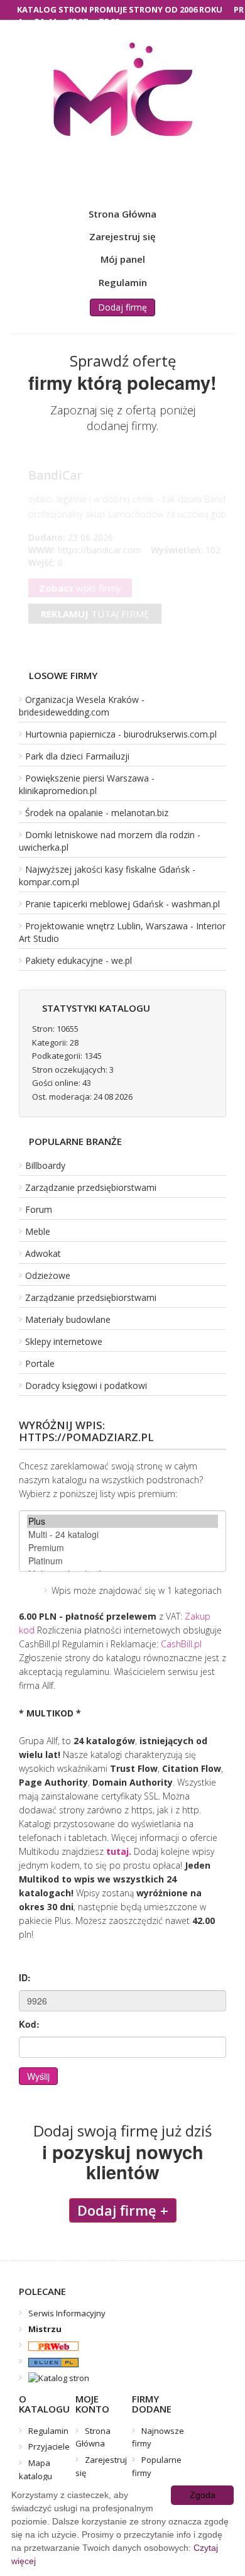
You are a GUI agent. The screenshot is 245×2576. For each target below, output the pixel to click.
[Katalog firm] (49, 2362)
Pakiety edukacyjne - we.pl (79, 960)
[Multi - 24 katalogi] (122, 1534)
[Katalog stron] (49, 2345)
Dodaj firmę (122, 307)
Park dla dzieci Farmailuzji (77, 756)
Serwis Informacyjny (67, 2313)
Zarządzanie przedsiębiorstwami (91, 1187)
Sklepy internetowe (64, 1341)
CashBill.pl (181, 1644)
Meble (38, 1231)
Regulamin (123, 282)
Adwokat (43, 1253)
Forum (39, 1209)
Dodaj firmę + (123, 2210)
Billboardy (45, 1165)
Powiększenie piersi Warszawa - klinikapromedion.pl (87, 784)
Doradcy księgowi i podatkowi (86, 1385)
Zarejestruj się (122, 236)
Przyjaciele (49, 2446)
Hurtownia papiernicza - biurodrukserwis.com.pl (121, 734)
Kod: (29, 2024)
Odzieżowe (48, 1275)
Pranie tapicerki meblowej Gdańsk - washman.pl (122, 904)
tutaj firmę (95, 614)
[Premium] (122, 1548)
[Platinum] (122, 1561)
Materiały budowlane (68, 1319)
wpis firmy (80, 588)
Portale (40, 1363)
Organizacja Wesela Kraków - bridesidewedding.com (82, 706)
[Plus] (122, 1521)
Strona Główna (122, 214)
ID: (25, 1977)
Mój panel (123, 259)
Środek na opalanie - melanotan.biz (97, 813)
